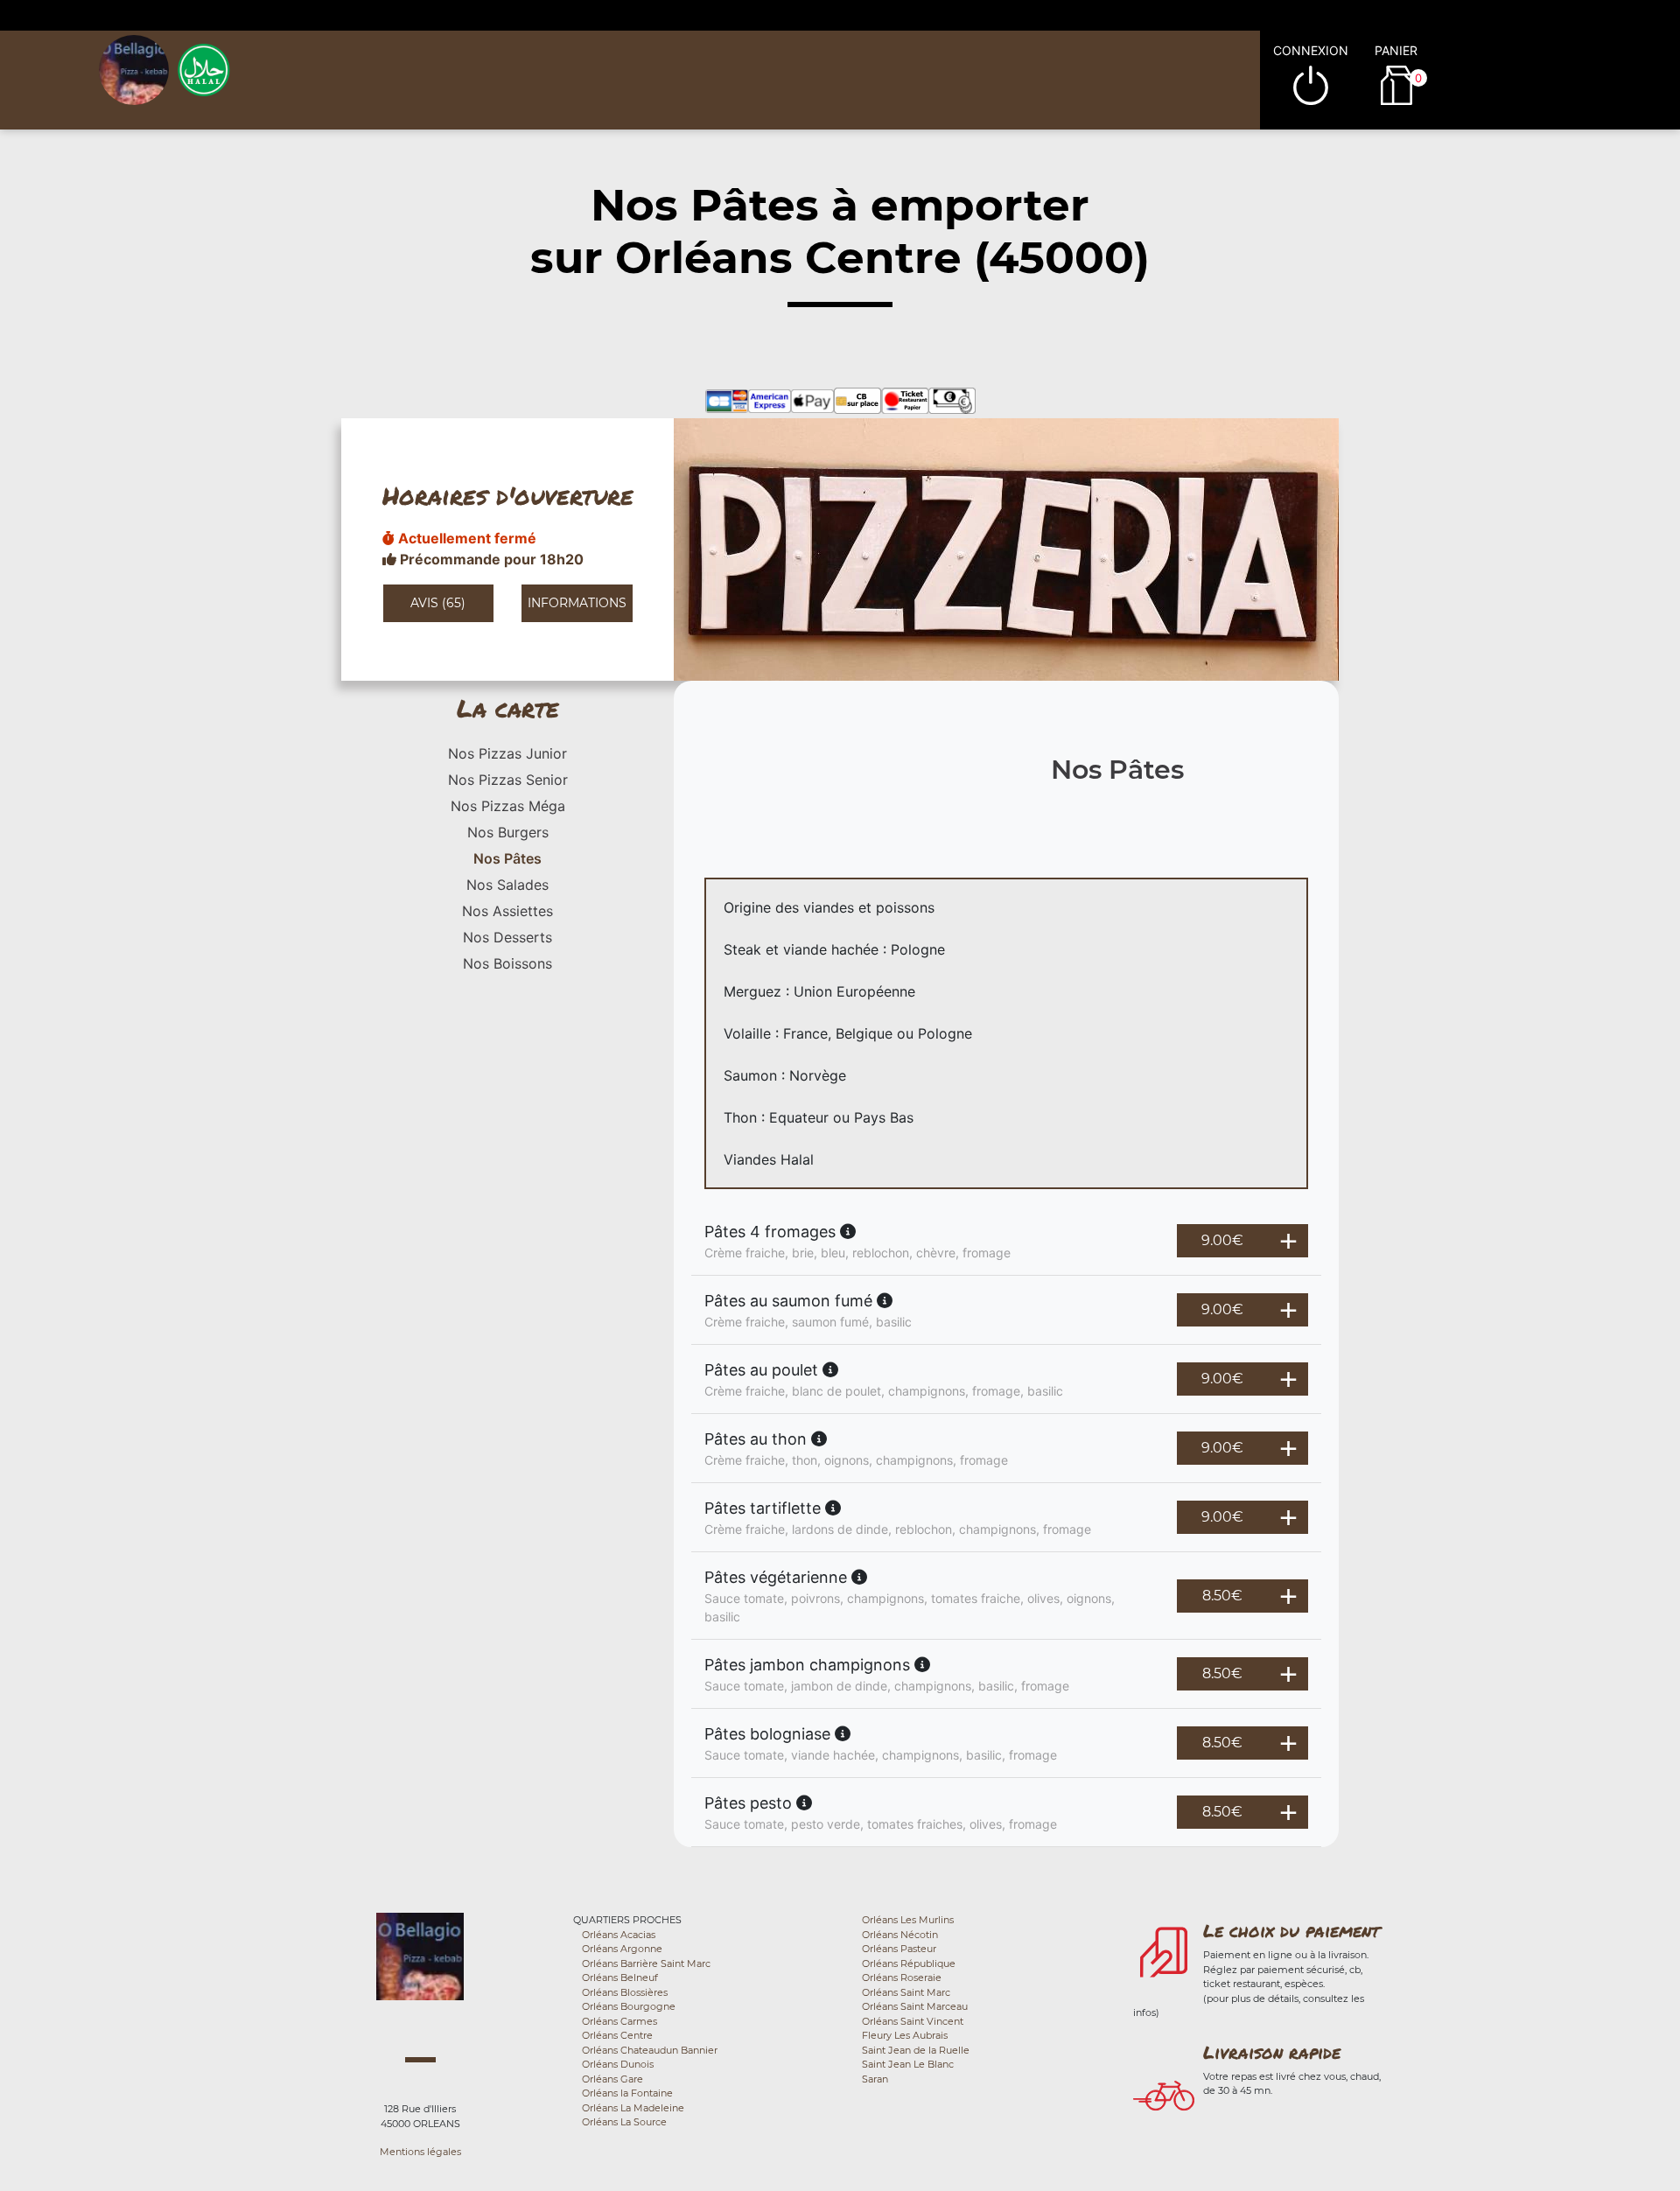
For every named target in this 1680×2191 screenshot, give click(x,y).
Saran (875, 2079)
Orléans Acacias (619, 1935)
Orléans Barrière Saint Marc (646, 1963)
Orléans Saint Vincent (913, 2021)
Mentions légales (420, 2152)
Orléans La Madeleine (633, 2108)
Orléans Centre (617, 2035)
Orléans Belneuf (620, 1977)
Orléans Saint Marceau (915, 2006)
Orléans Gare (612, 2079)
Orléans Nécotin (900, 1935)
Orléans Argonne (622, 1949)
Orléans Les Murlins (908, 1920)
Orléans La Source (624, 2122)
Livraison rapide (1272, 2052)
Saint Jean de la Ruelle (916, 2050)
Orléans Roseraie (902, 1977)
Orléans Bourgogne (629, 2006)
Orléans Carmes (619, 2021)
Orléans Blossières (625, 1992)
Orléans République (909, 1963)
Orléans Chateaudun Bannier (650, 2050)
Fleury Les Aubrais (905, 2035)
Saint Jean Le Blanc (908, 2064)
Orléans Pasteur (899, 1949)
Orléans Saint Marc (906, 1992)
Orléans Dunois (618, 2064)
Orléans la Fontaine (627, 2093)
